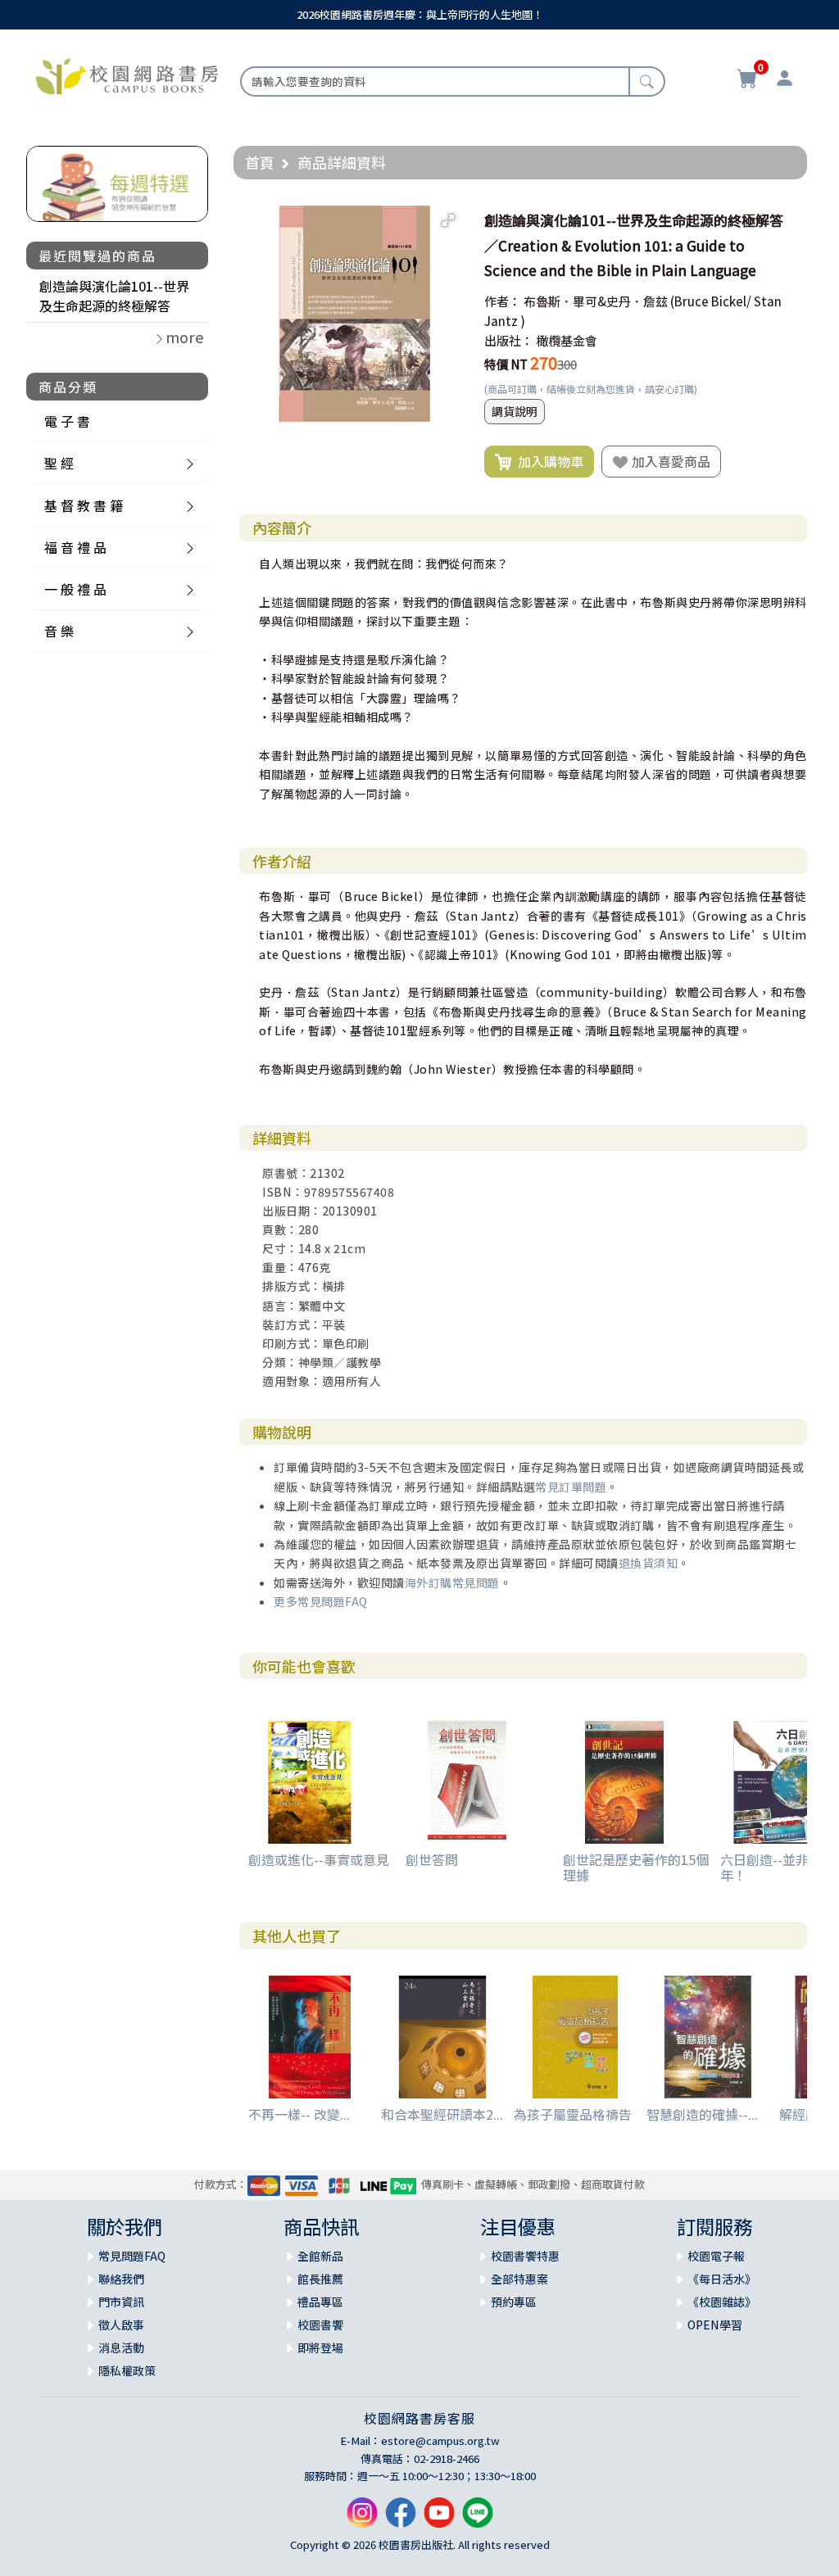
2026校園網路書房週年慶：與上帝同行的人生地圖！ (420, 14)
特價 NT (506, 364)
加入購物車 (547, 461)
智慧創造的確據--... (702, 2114)
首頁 (260, 162)
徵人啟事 (121, 2325)
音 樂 (59, 631)
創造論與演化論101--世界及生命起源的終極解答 (114, 296)
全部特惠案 (519, 2279)
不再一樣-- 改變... (299, 2114)
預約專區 (514, 2302)
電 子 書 (67, 421)
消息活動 (121, 2347)
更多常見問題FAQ (321, 1601)
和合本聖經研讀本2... (442, 2114)
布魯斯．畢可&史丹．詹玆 (596, 301)
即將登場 (320, 2347)
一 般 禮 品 (75, 589)
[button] (448, 220)
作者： (503, 301)
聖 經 (59, 463)
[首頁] (127, 75)
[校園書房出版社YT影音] (439, 2518)
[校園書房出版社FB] (401, 2518)
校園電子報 (716, 2256)
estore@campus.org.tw (440, 2440)
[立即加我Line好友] (478, 2518)
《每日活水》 (722, 2279)
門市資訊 (121, 2302)
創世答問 (432, 1859)
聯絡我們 (121, 2279)
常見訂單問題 (571, 1487)
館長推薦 (320, 2279)
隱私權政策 (127, 2370)
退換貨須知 (649, 1563)
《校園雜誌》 (722, 2302)
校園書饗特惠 (525, 2256)
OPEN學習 (715, 2325)
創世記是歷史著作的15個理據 (636, 1867)
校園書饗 (320, 2325)
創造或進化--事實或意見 (319, 1859)
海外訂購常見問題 (452, 1582)
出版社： (509, 340)
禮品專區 (320, 2302)
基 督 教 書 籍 (84, 505)
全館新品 (320, 2256)
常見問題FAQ (132, 2256)
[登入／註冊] (785, 80)
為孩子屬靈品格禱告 (573, 2114)
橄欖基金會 (567, 340)
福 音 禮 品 (75, 547)
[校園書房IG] (362, 2518)
